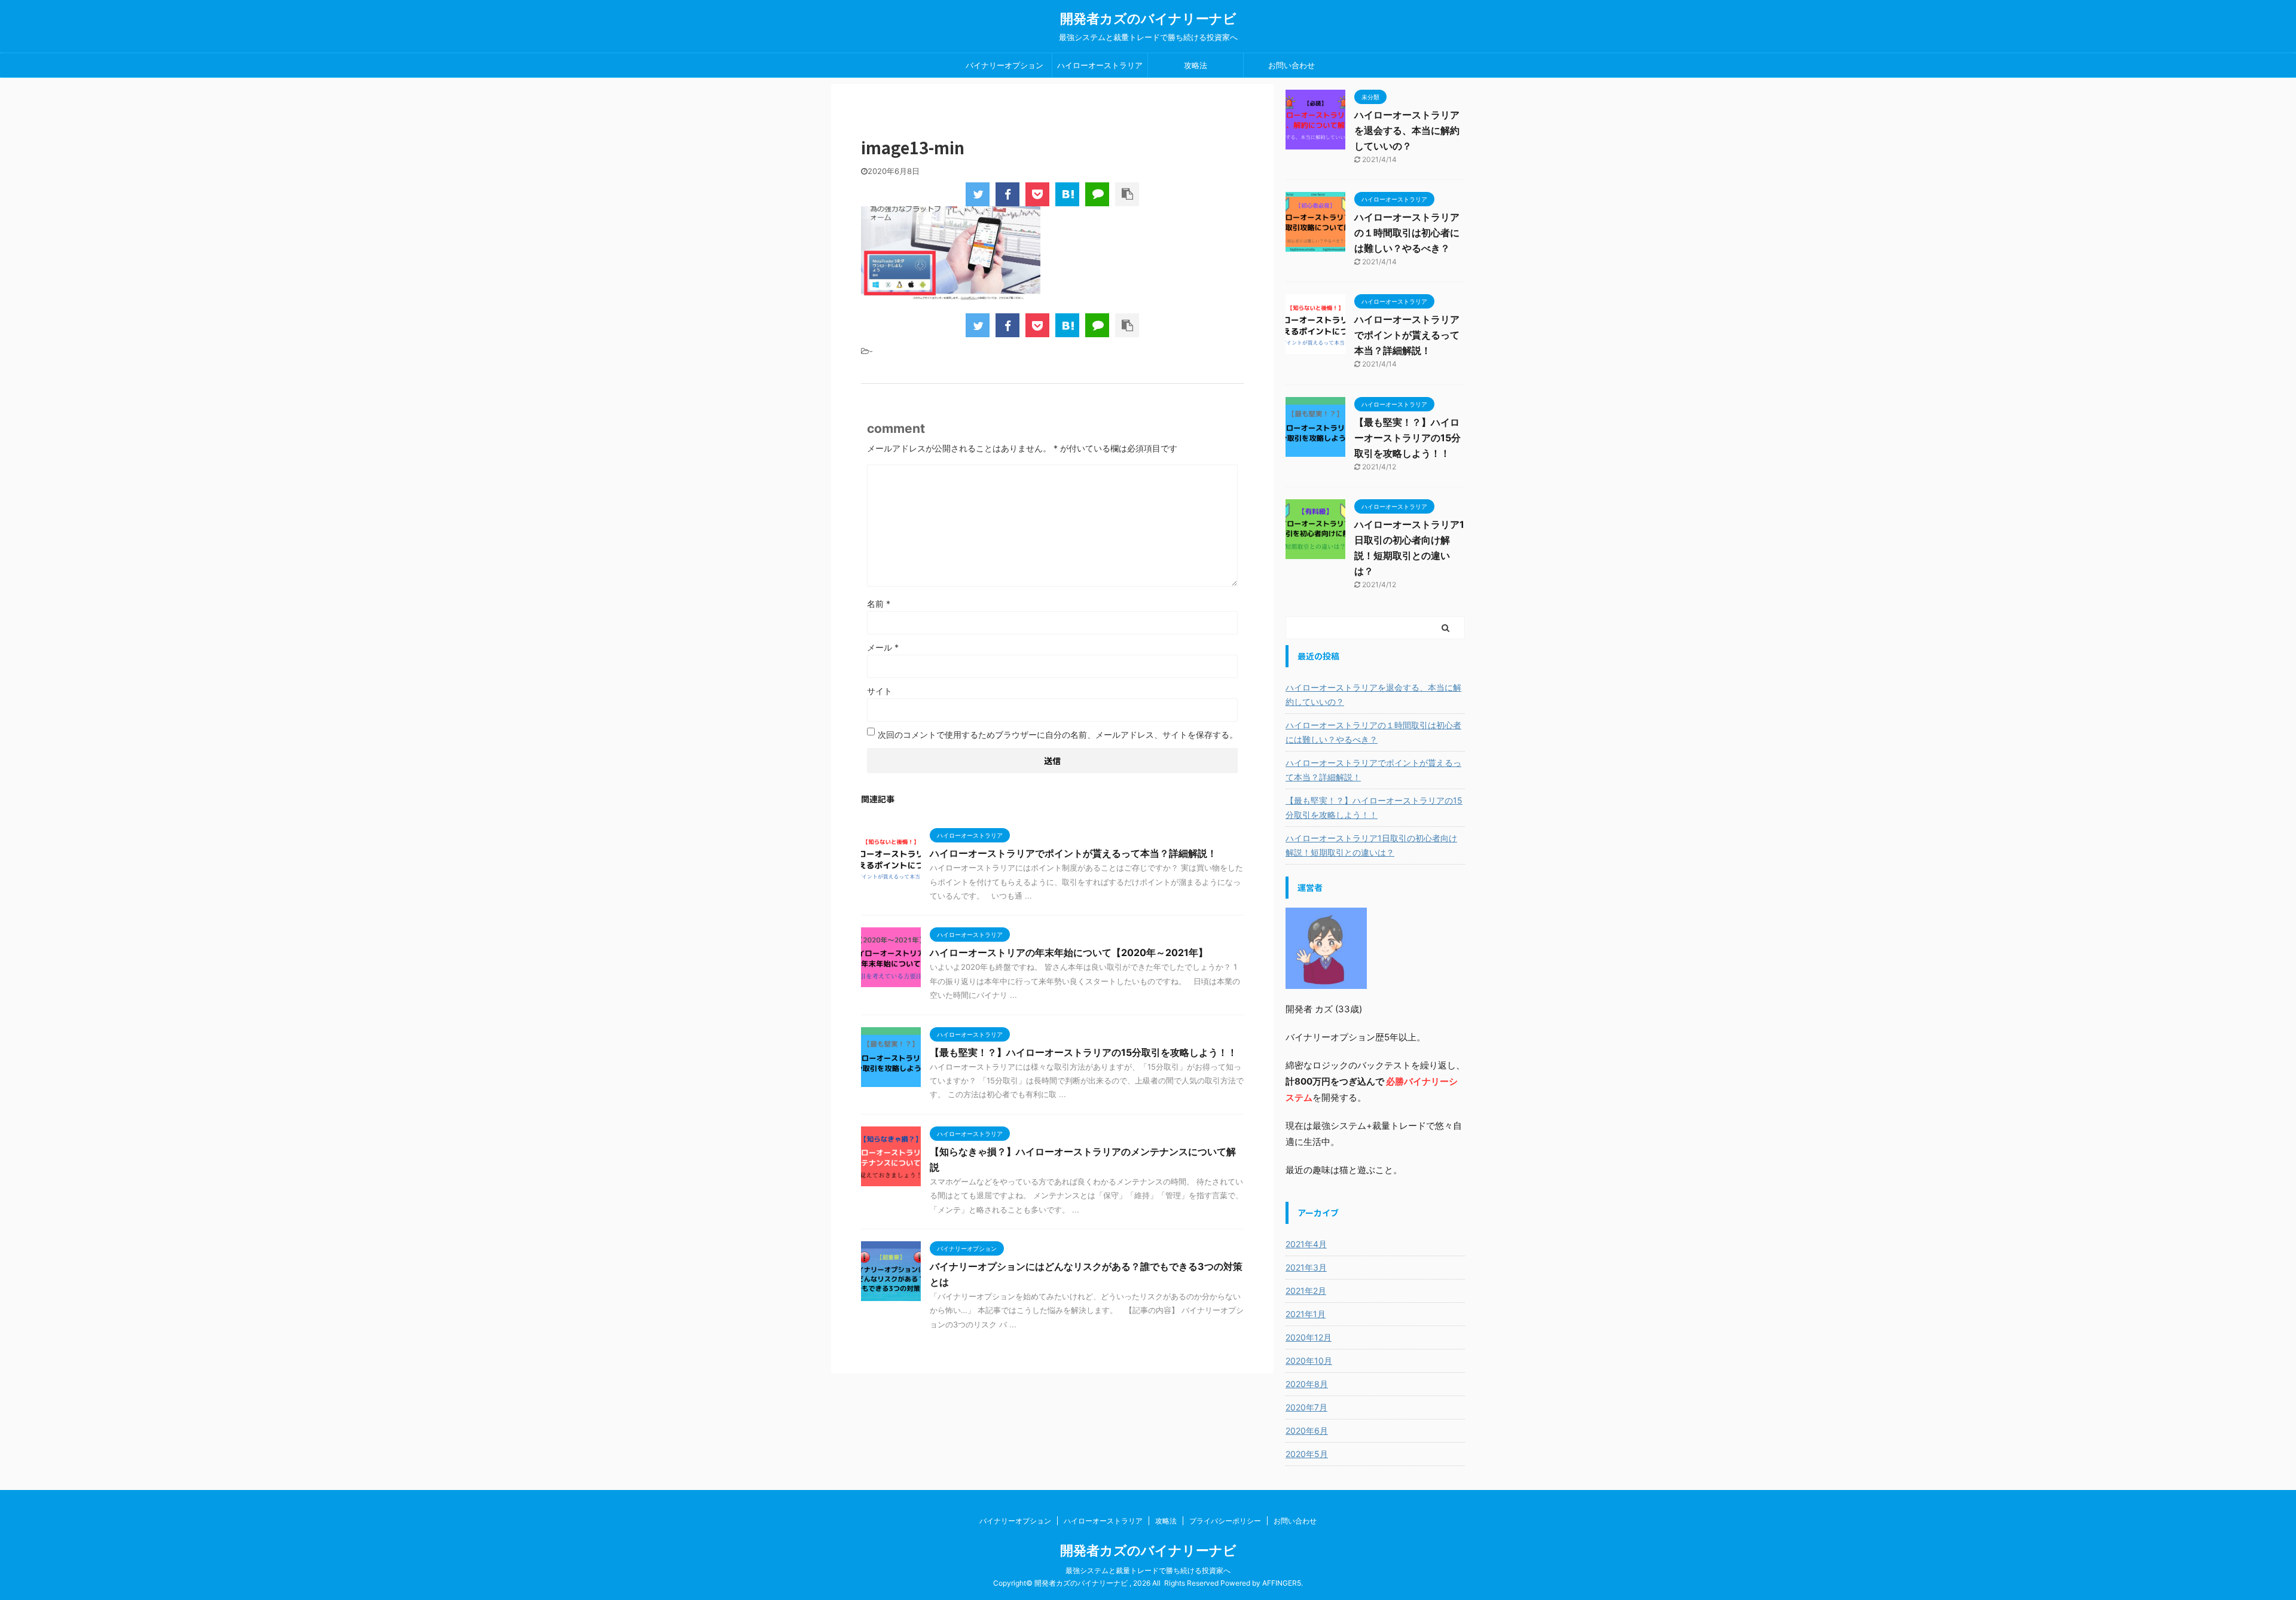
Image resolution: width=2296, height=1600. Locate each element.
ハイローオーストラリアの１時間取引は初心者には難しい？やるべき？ (1407, 233)
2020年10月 (1309, 1361)
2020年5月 (1307, 1454)
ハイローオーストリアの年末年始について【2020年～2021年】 (1069, 952)
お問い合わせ (1291, 65)
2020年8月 (1307, 1384)
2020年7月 (1306, 1407)
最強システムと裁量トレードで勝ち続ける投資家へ (1148, 1570)
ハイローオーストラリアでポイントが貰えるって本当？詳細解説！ (1073, 853)
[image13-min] (1067, 194)
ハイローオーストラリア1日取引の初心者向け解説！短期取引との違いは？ (1371, 845)
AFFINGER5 (1282, 1583)
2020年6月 (1307, 1430)
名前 (879, 604)
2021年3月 (1306, 1267)
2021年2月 (1306, 1291)
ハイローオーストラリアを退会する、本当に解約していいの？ (1407, 130)
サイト (880, 691)
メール (883, 647)
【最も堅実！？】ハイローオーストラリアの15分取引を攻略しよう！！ (1083, 1052)
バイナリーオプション (1004, 65)
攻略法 (1196, 65)
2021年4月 (1306, 1244)
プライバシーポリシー (1225, 1521)
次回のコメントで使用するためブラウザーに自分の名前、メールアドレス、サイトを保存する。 (1058, 735)
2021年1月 (1306, 1314)
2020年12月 (1309, 1337)
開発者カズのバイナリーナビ (1148, 19)
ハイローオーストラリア (1100, 65)
